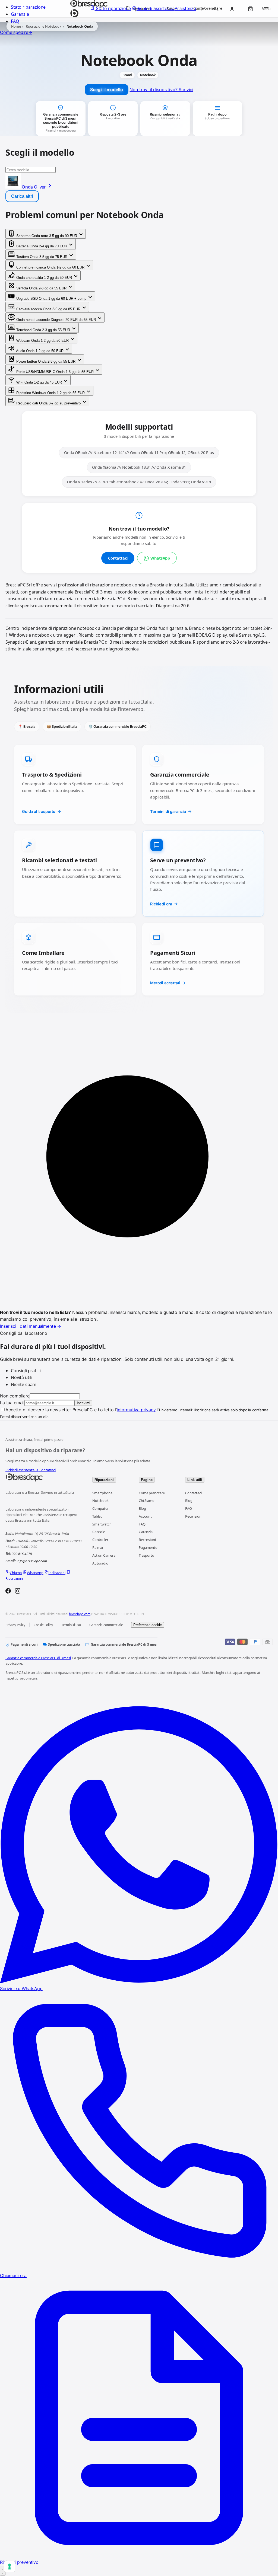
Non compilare (15, 1396)
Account (145, 1516)
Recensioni (147, 1540)
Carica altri (22, 196)
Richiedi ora (161, 904)
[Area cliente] (232, 9)
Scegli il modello (106, 90)
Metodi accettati (165, 983)
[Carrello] (250, 9)
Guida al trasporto (39, 811)
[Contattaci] (3, 2571)
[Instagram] (18, 1592)
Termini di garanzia (168, 811)
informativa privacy (136, 1410)
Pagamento (148, 1547)
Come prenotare (152, 1493)
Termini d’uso (71, 1625)
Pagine (147, 1480)
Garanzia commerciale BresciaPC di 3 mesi (124, 1644)
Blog (142, 1508)
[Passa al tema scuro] (203, 9)
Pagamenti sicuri (24, 1644)
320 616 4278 (22, 1554)
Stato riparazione (28, 7)
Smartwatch (102, 1524)
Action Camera (104, 1555)
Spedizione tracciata (64, 1644)
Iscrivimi (83, 1403)
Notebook (100, 1501)
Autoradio (100, 1563)
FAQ (15, 21)
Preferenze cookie (148, 1625)
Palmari (98, 1547)
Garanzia (20, 14)
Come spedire (16, 32)
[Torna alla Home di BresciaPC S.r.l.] (43, 1477)
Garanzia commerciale (106, 1625)
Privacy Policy (15, 1625)
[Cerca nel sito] (216, 9)
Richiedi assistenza (22, 1470)
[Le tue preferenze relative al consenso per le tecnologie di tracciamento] (10, 2567)
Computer (100, 1508)
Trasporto (146, 1555)
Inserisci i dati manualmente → (31, 1326)
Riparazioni (104, 1480)
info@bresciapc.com (32, 1561)
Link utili (195, 1480)
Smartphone (102, 1493)
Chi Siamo (147, 1501)
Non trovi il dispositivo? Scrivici (161, 90)
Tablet (97, 1516)
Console (99, 1532)
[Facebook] (8, 1592)
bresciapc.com (80, 1614)
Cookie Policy (43, 1625)
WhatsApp (160, 558)
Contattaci (118, 558)
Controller (100, 1540)
